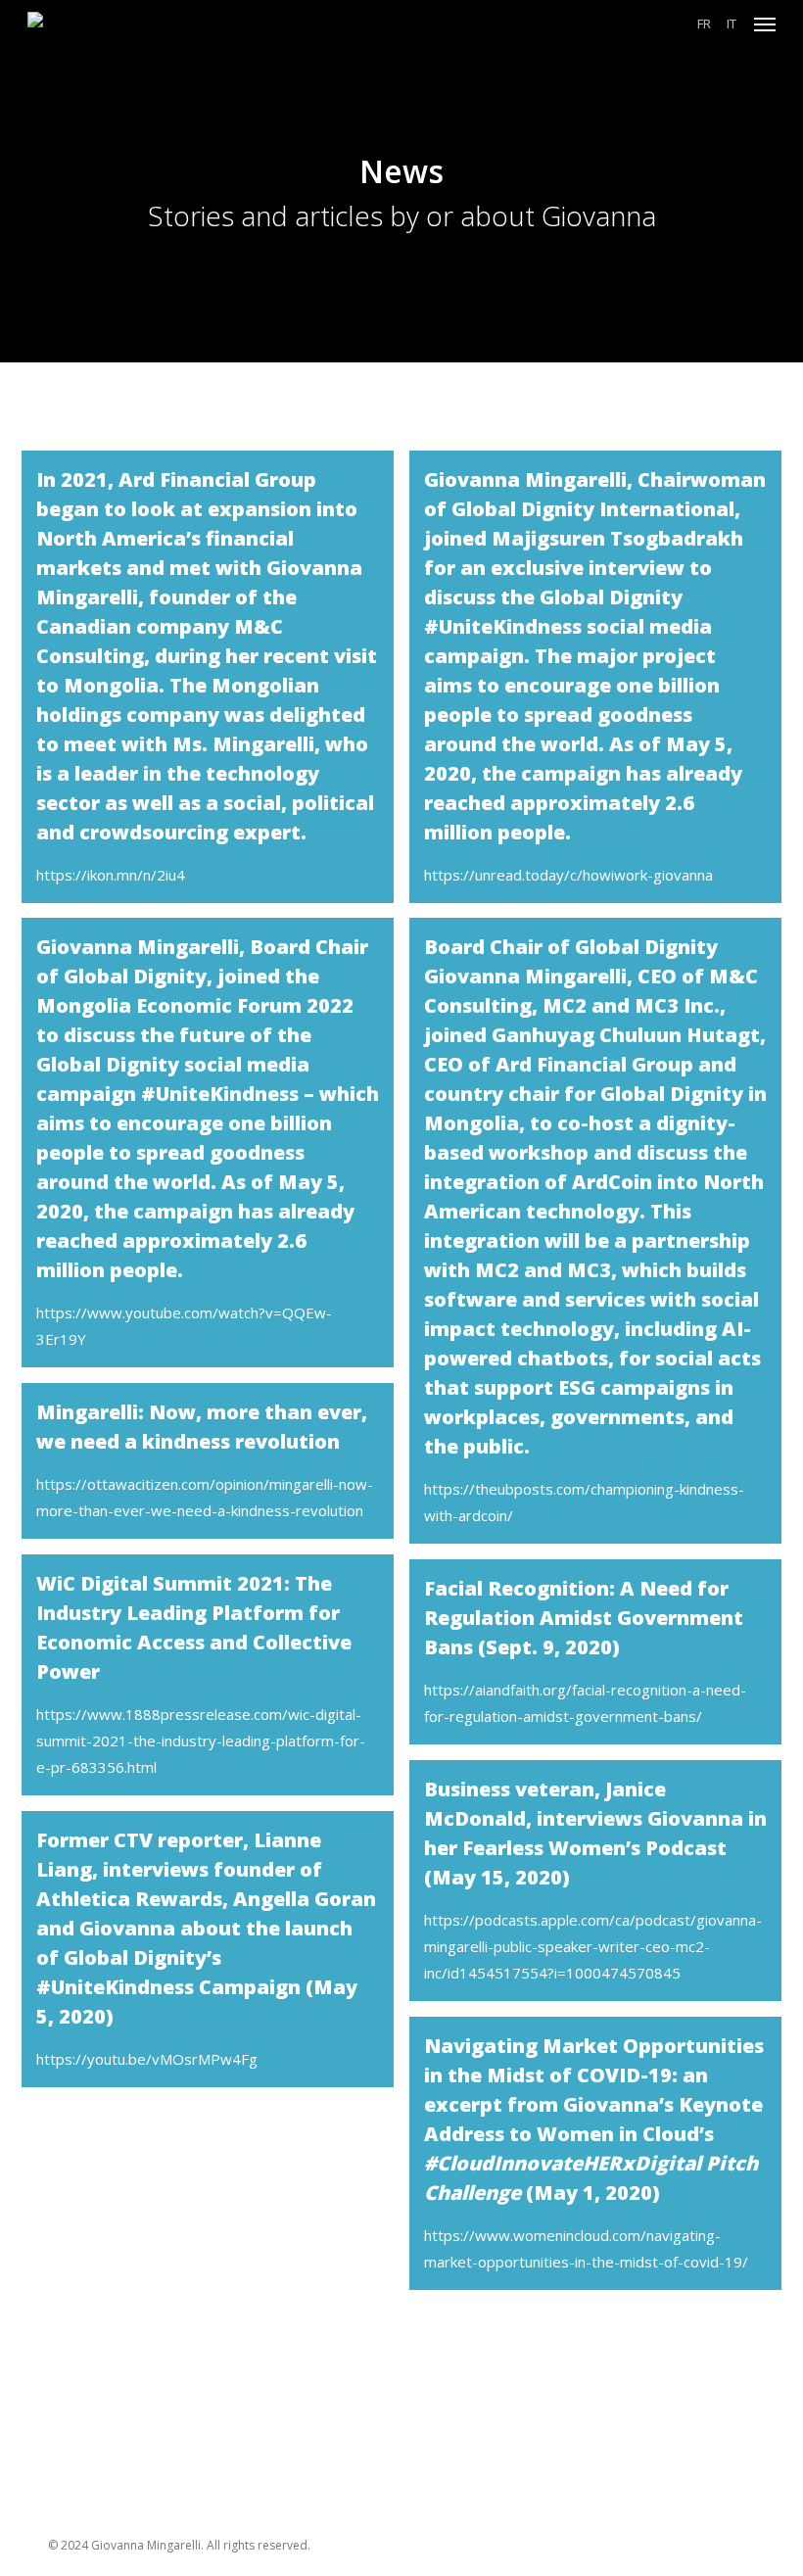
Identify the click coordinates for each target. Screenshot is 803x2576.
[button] (765, 24)
